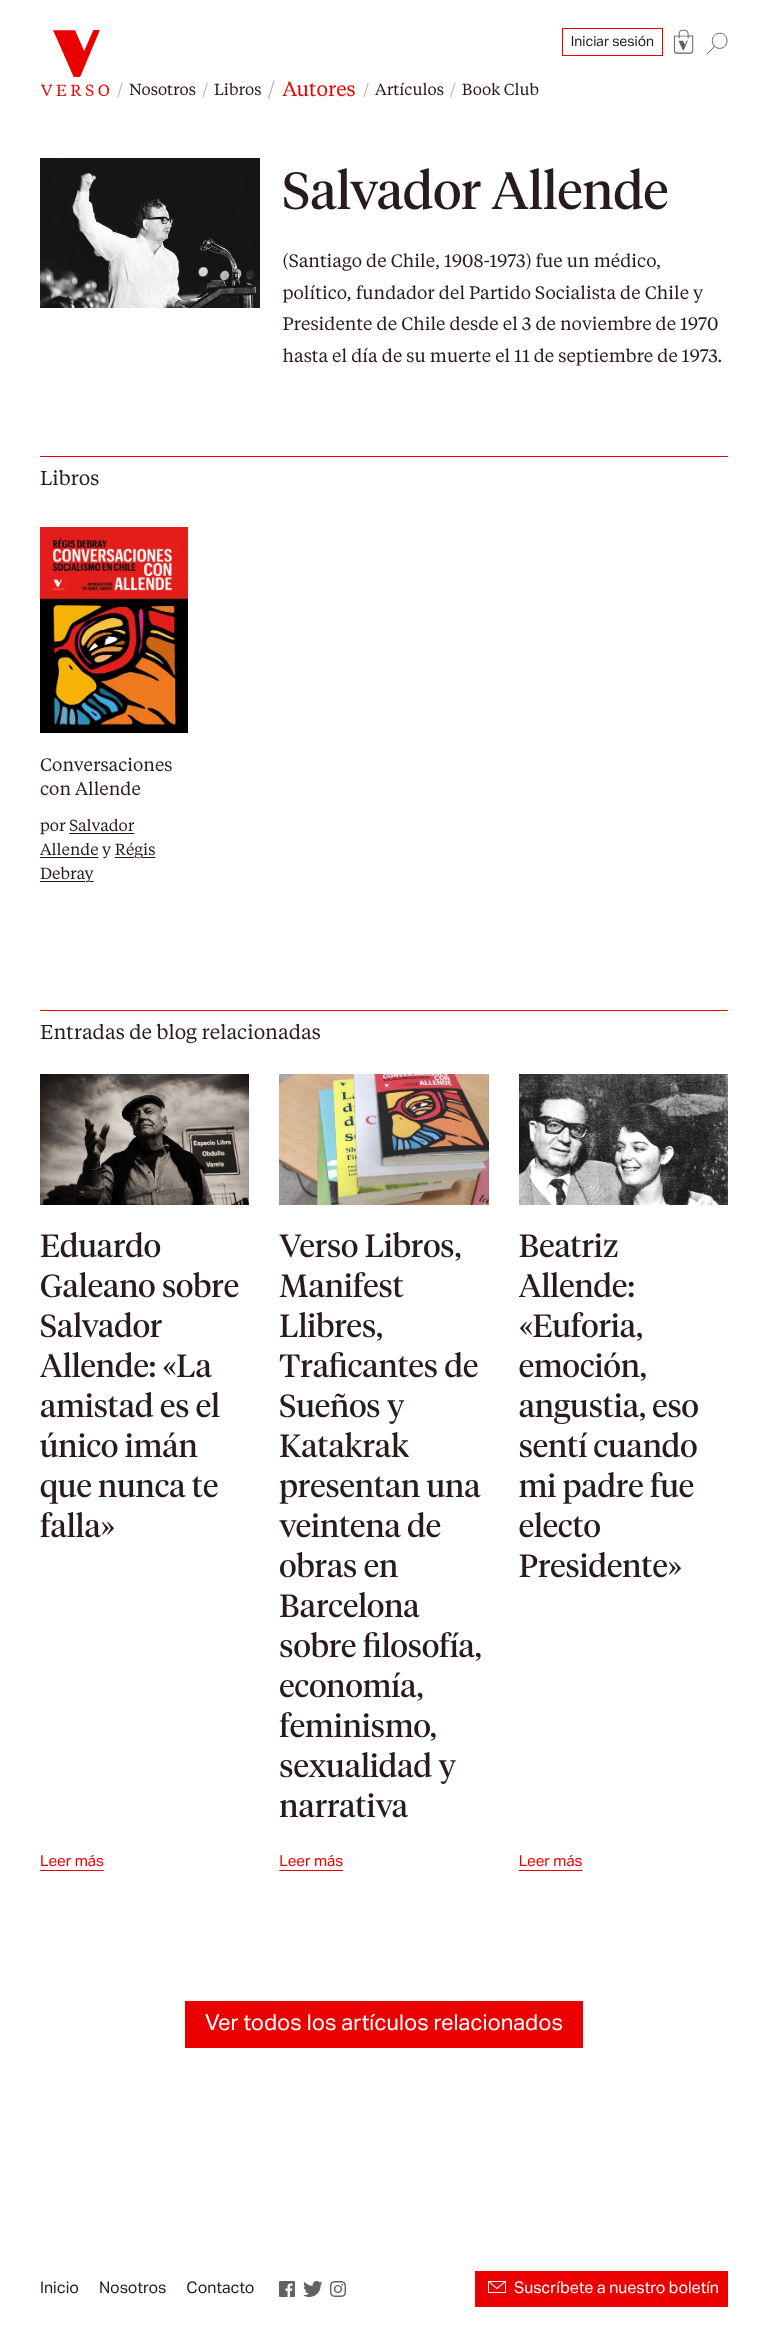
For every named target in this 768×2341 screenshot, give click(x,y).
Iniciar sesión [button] (612, 42)
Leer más (72, 1861)
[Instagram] (338, 2289)
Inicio (59, 2289)
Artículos (409, 88)
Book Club (500, 88)
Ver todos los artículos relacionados (384, 2024)
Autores (318, 88)
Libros (237, 88)
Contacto (220, 2289)
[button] (684, 42)
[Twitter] (313, 2289)
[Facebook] (287, 2289)
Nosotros (162, 88)
